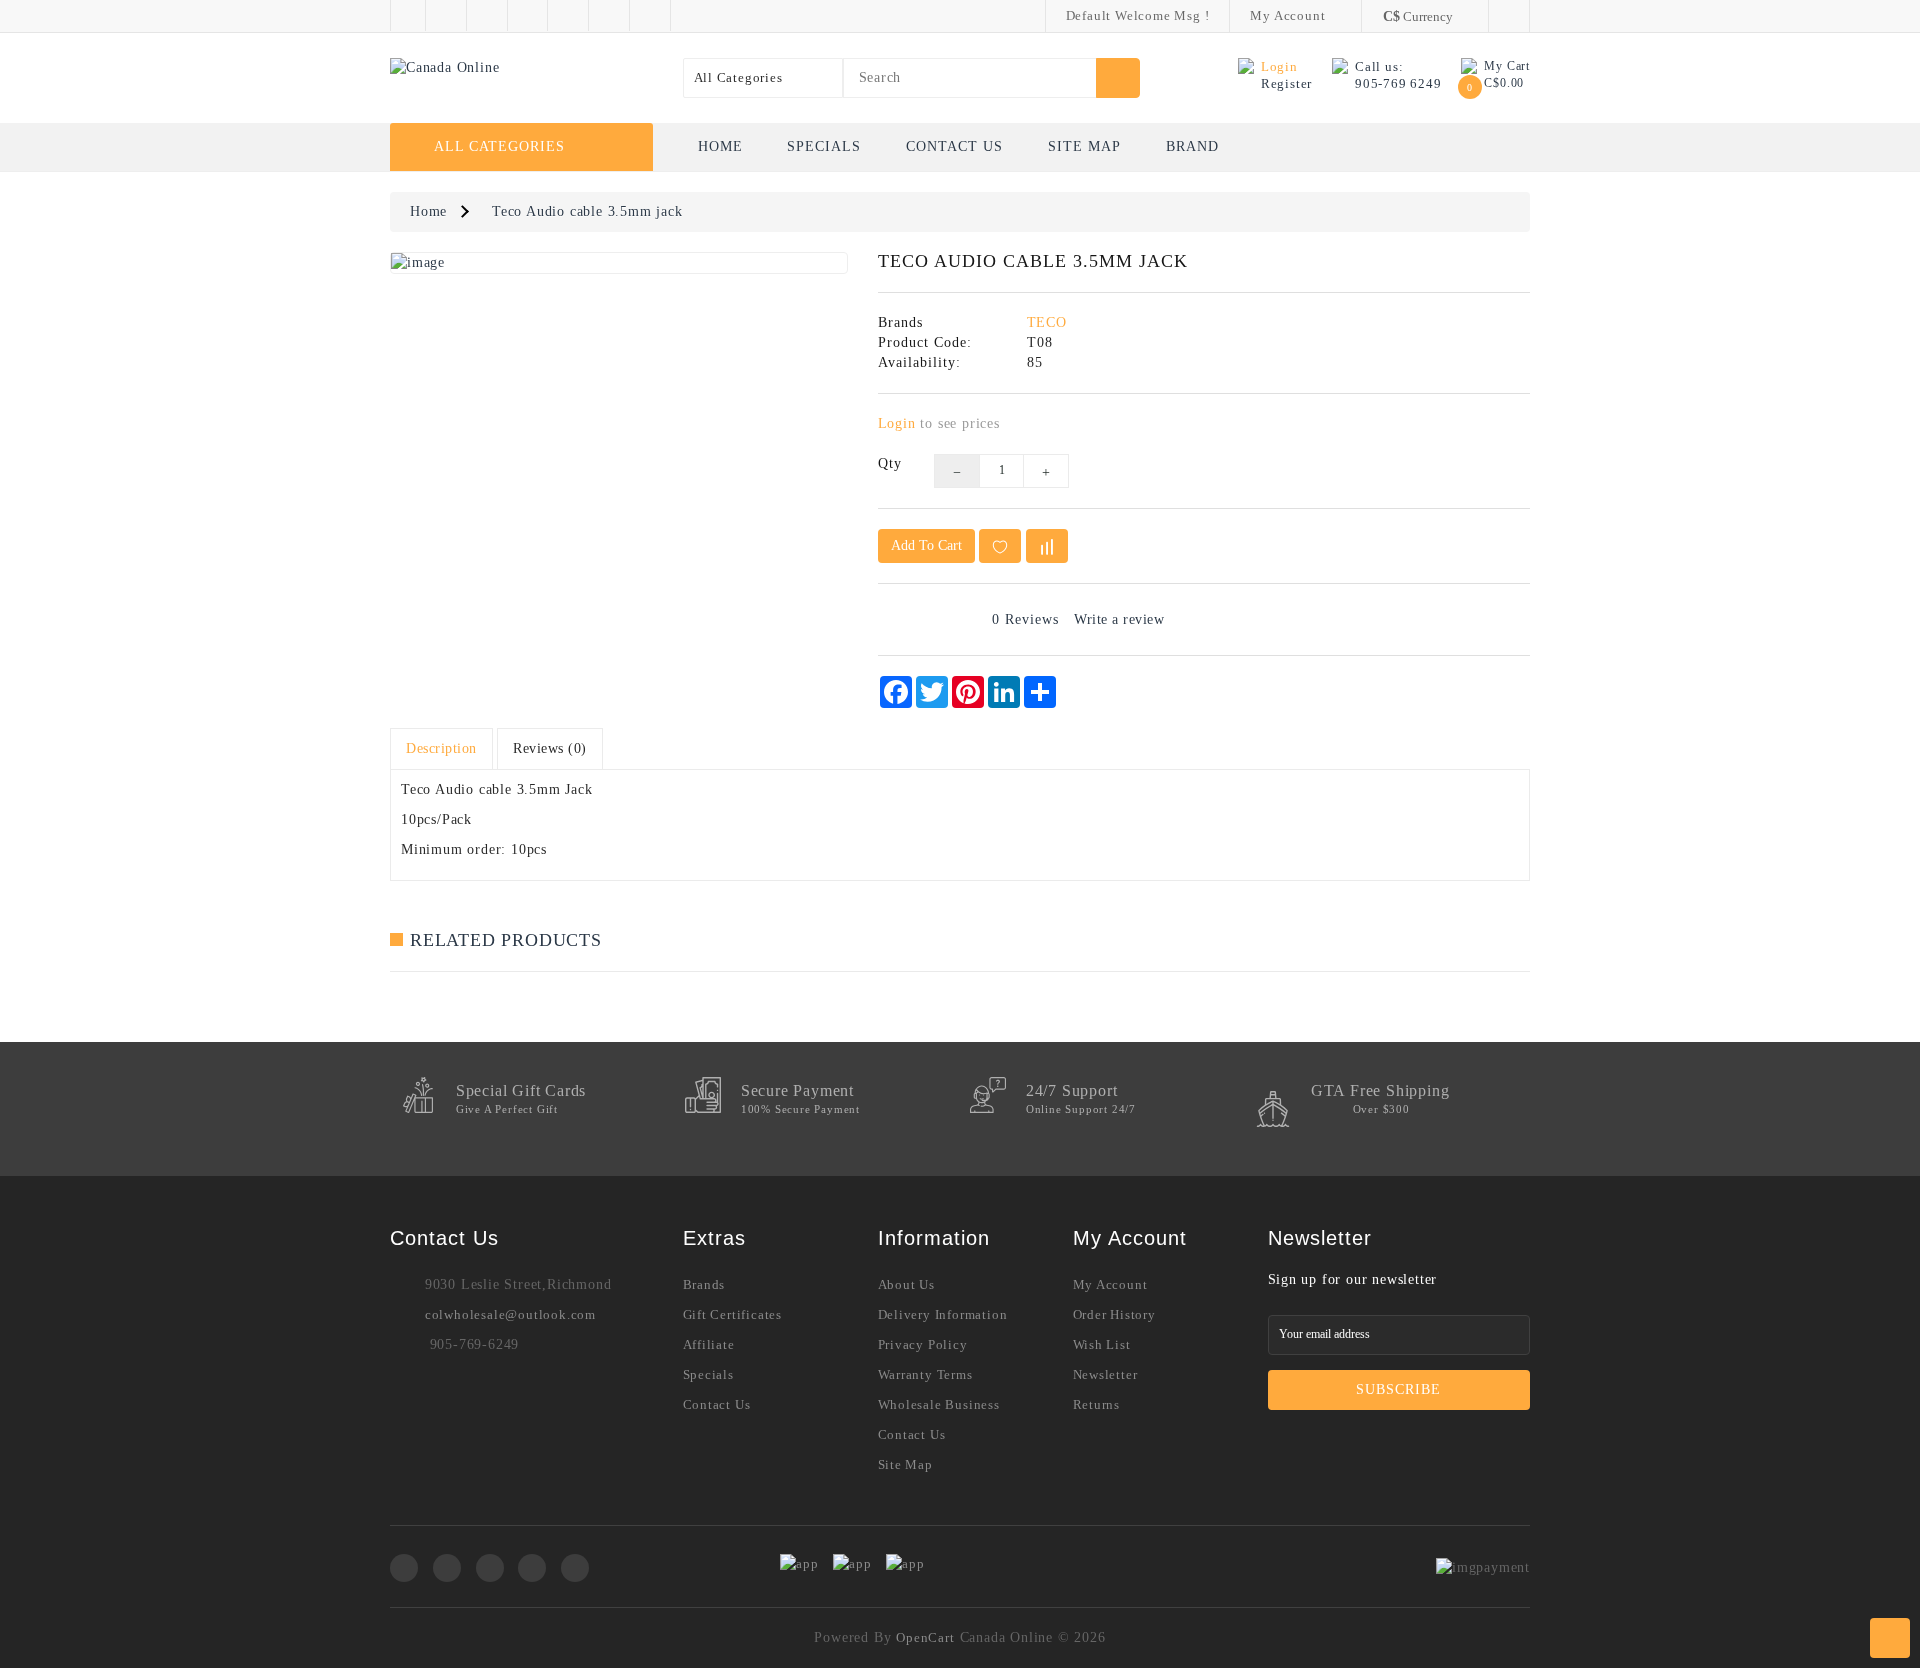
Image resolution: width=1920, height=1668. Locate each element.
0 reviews (1025, 619)
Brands (704, 1284)
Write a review (1119, 619)
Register (1286, 83)
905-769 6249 (1398, 83)
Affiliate (709, 1344)
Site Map (1084, 146)
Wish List (1102, 1344)
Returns (1097, 1404)
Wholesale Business (939, 1404)
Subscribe (1398, 1389)
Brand (1192, 146)
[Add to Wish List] (1000, 546)
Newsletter (1105, 1374)
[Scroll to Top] (1890, 1638)
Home (720, 146)
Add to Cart (926, 545)
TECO (1047, 322)
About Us (906, 1284)
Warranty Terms (925, 1374)
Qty (890, 463)
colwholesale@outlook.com (510, 1314)
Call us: (1379, 66)
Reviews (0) (550, 748)
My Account (1110, 1284)
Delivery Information (943, 1314)
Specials (824, 146)
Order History (1114, 1314)
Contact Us (954, 146)
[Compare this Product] (1047, 546)
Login (897, 423)
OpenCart (925, 1637)
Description (441, 748)
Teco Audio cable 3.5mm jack (587, 211)
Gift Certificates (733, 1314)
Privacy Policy (923, 1344)
